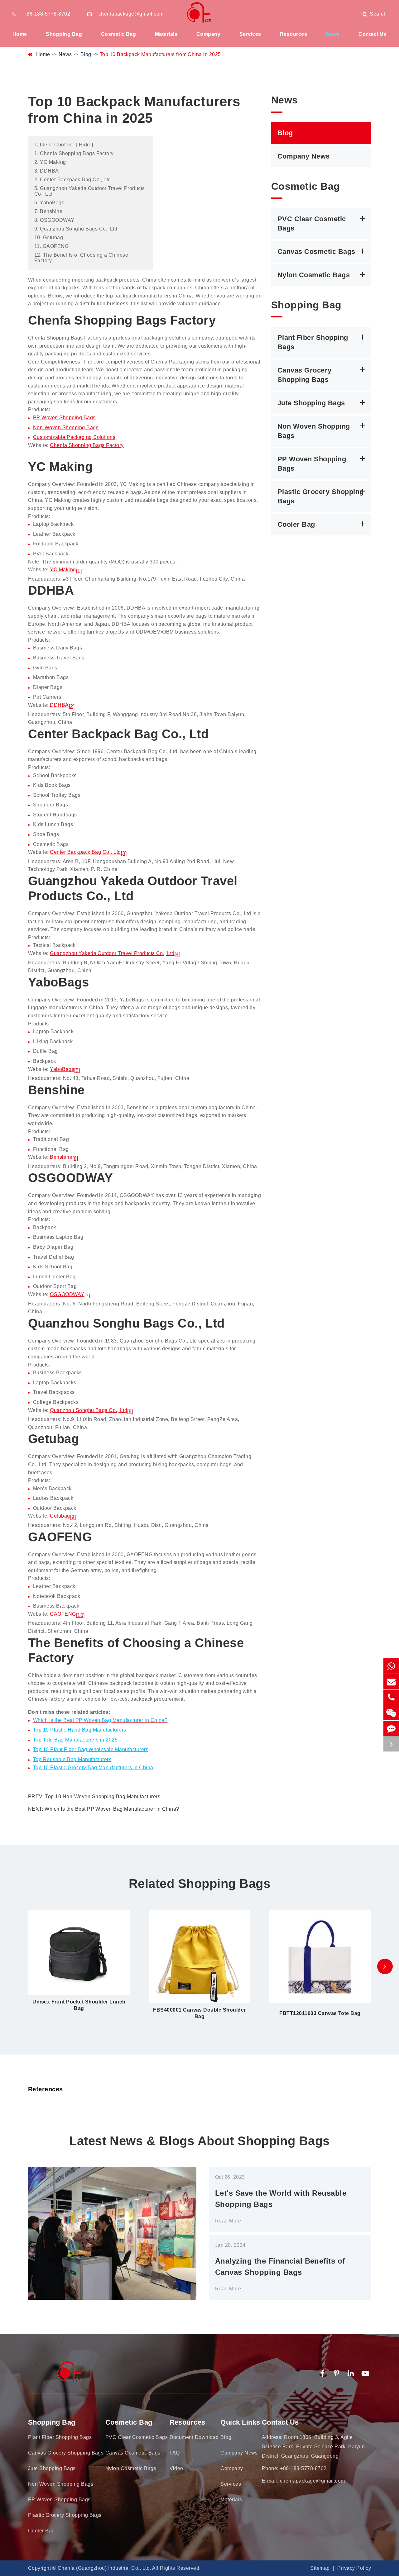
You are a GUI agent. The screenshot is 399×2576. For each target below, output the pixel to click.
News (333, 34)
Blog (86, 54)
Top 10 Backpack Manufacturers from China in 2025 (160, 54)
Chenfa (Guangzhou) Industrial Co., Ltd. (104, 2568)
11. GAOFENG (51, 246)
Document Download (194, 2437)
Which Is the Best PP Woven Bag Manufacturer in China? (112, 1809)
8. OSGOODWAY (54, 220)
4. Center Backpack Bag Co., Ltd (73, 180)
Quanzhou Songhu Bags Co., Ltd (89, 1410)
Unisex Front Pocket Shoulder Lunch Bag (79, 2005)
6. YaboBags (49, 203)
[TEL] (391, 1697)
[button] (385, 1966)
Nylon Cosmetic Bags (314, 275)
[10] (80, 1615)
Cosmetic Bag (119, 34)
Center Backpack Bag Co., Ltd (85, 852)
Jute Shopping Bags (311, 403)
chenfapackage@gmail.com (131, 14)
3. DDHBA (47, 171)
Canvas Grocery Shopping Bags (305, 375)
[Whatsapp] (391, 1666)
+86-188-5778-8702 (47, 14)
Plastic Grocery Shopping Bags (321, 496)
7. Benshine (48, 211)
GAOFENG (63, 1614)
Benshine (61, 1157)
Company (208, 34)
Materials (166, 34)
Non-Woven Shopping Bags (66, 428)
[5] (77, 1070)
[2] (72, 706)
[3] (124, 853)
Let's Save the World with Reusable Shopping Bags (281, 2199)
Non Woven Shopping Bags (314, 431)
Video (176, 2468)
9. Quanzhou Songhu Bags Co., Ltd (76, 229)
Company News (304, 156)
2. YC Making (50, 162)
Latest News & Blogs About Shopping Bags (199, 2141)
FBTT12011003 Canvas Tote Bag (320, 2013)
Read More (228, 2221)
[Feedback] (391, 1728)
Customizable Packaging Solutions (74, 437)
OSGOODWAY (67, 1294)
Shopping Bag (64, 34)
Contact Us (373, 34)
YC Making (63, 570)
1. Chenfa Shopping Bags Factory (74, 153)
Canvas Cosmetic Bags (316, 251)
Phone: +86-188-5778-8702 (294, 2468)
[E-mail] (391, 1682)
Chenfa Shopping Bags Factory (87, 445)
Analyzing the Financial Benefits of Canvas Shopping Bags (280, 2267)
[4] (177, 955)
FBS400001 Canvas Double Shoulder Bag (199, 2013)
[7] (87, 1296)
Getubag (60, 1516)
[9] (73, 1517)
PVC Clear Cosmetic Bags (312, 223)
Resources (293, 34)
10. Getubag (49, 238)
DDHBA (59, 705)
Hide (84, 145)
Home (20, 34)
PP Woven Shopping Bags (64, 418)
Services (250, 34)
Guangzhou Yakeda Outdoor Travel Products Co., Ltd (112, 953)
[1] (79, 571)
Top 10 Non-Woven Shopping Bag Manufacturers (103, 1797)
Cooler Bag (296, 524)
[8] (130, 1412)
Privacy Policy (354, 2568)
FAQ (175, 2453)
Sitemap (320, 2568)
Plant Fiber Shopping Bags (313, 342)
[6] (75, 1158)
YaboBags (62, 1069)
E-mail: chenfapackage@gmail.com (303, 2481)
